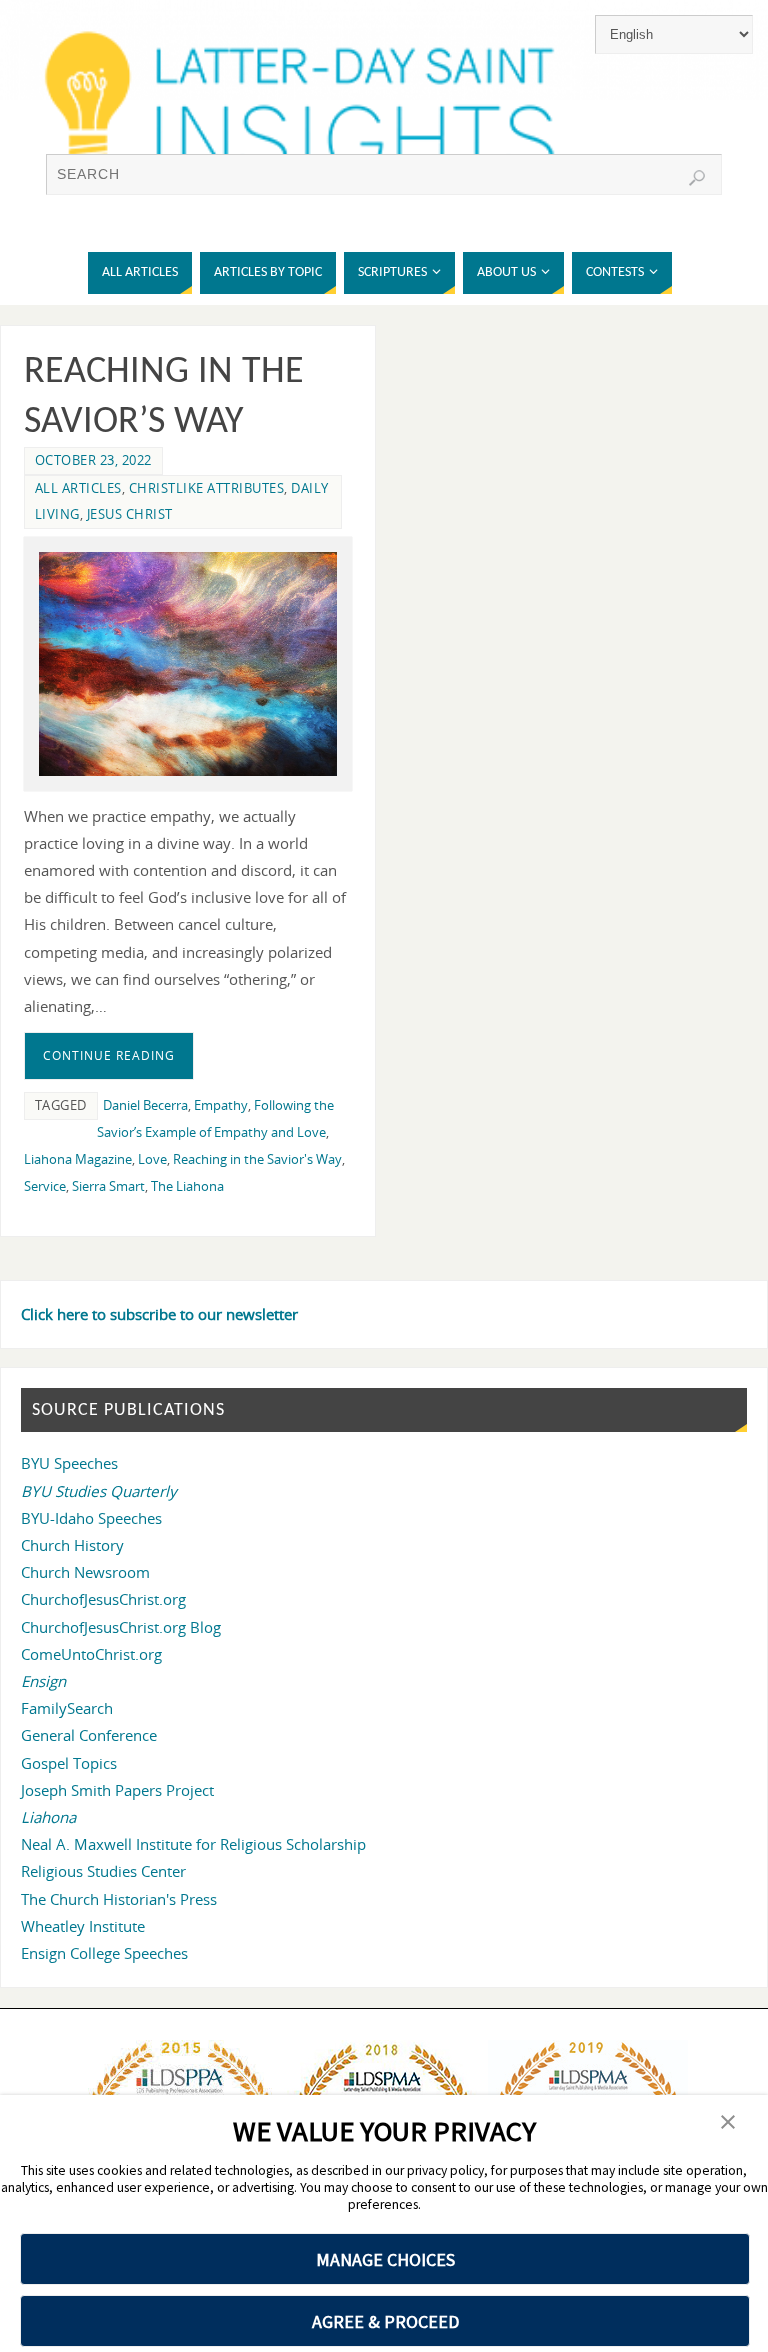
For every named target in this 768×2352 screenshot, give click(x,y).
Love (152, 1159)
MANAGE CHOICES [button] (385, 2259)
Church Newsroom (85, 1572)
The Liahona (187, 1186)
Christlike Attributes (207, 488)
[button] (728, 2123)
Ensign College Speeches (104, 1953)
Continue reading (109, 1055)
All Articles (78, 488)
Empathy (221, 1105)
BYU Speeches (69, 1463)
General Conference (89, 1735)
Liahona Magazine (78, 1159)
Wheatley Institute (83, 1926)
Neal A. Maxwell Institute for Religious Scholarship (193, 1844)
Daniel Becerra (145, 1105)
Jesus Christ (130, 514)
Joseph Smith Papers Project (117, 1790)
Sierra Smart (108, 1186)
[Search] (697, 178)
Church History (72, 1545)
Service (45, 1186)
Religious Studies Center (103, 1871)
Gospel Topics (69, 1763)
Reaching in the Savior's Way (257, 1159)
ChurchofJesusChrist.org (103, 1599)
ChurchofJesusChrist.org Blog (121, 1627)
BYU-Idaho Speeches (91, 1518)
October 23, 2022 (93, 460)
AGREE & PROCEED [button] (385, 2321)
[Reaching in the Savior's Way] (188, 664)
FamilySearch (67, 1708)
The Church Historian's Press (119, 1899)
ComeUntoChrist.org (91, 1654)
